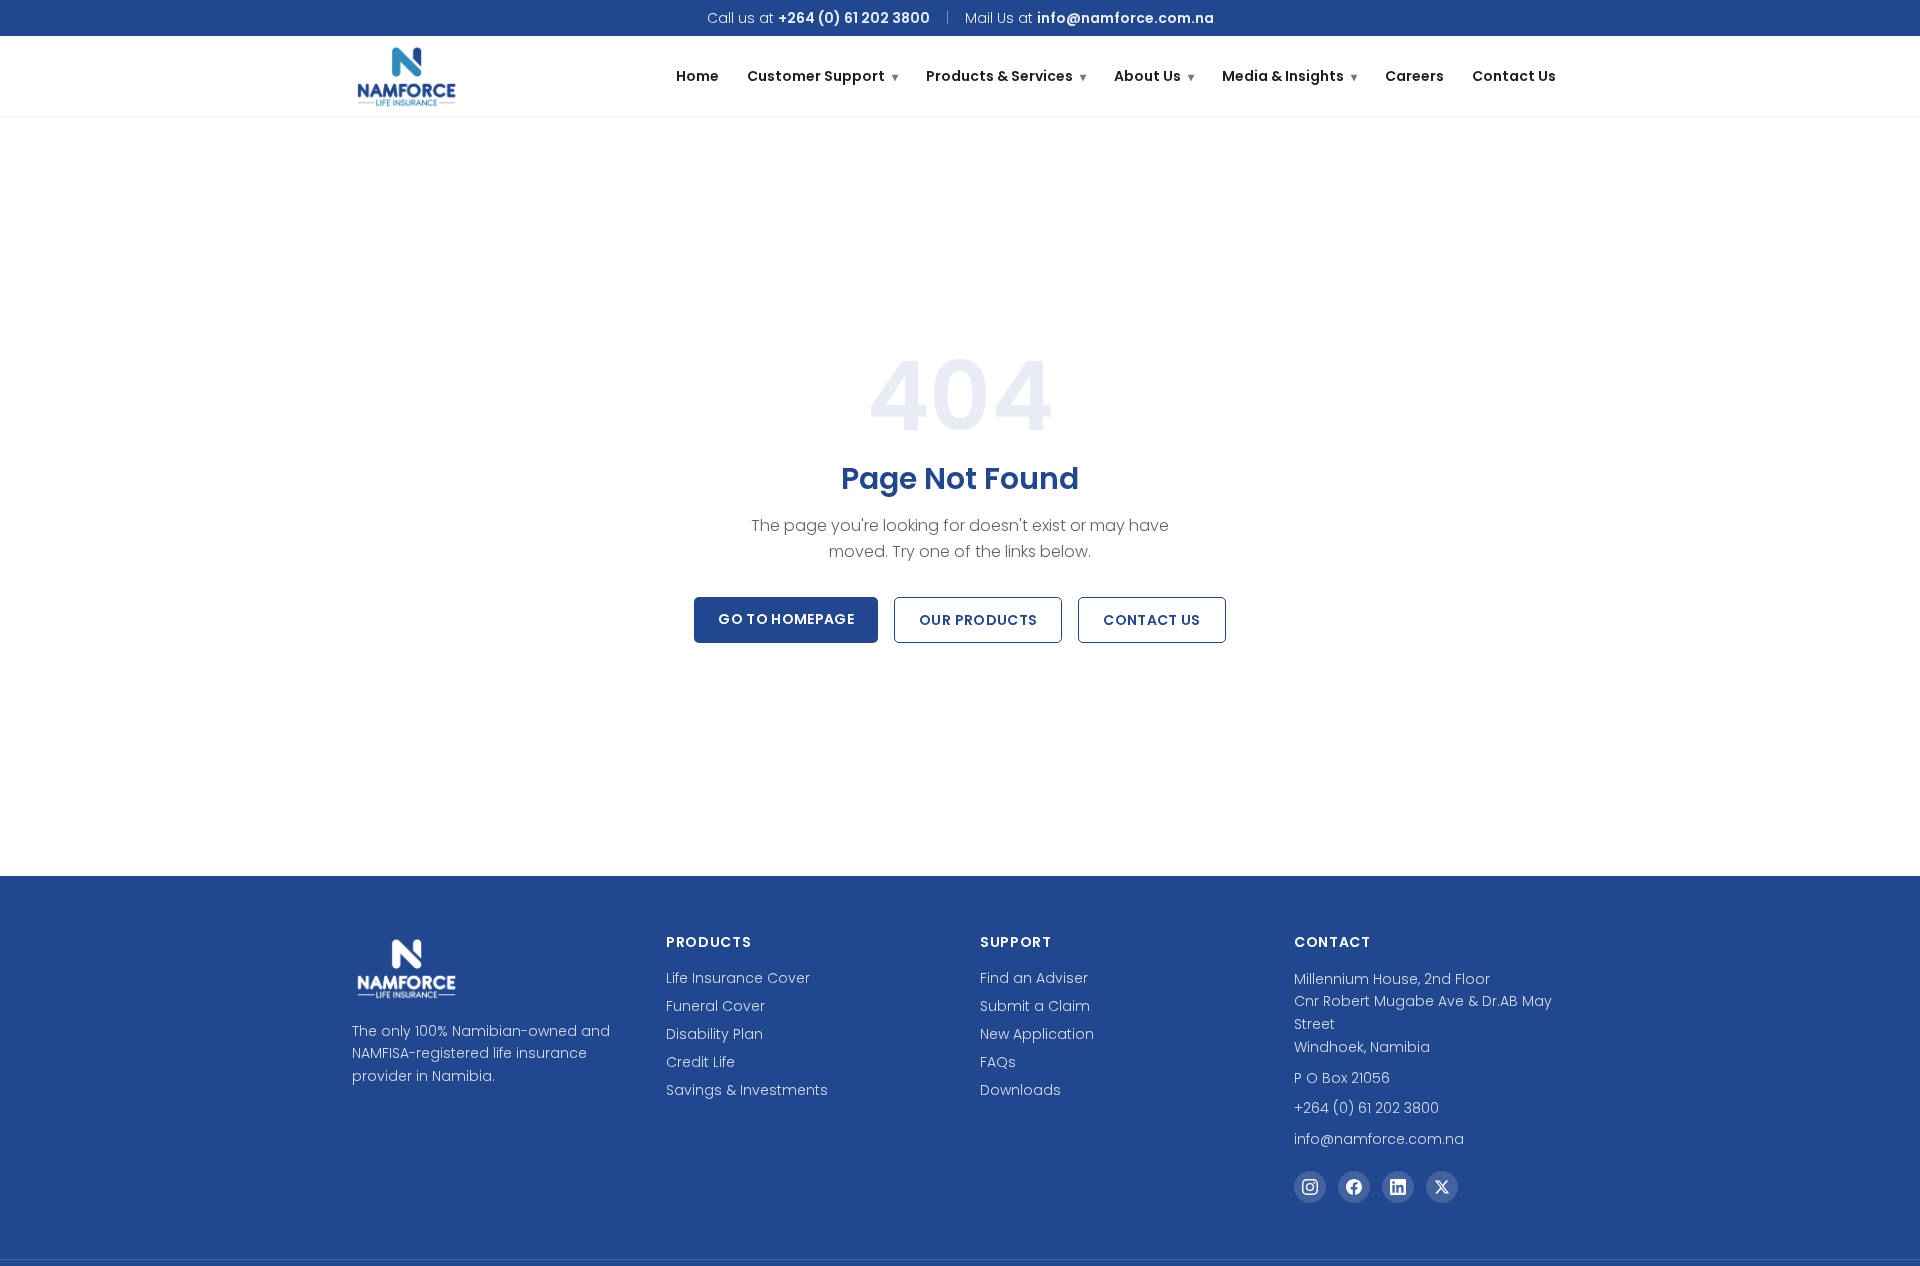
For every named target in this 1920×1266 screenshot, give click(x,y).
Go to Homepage (786, 619)
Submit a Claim (1035, 1006)
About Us (1154, 76)
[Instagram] (1310, 1187)
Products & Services (1006, 76)
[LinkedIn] (1398, 1187)
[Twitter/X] (1442, 1187)
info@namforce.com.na (1125, 18)
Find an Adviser (1034, 978)
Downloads (1020, 1090)
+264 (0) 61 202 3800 (854, 18)
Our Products (978, 620)
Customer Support (822, 76)
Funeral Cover (715, 1006)
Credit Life (700, 1062)
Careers (1414, 76)
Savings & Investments (747, 1090)
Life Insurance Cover (738, 978)
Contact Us (1514, 76)
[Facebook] (1354, 1187)
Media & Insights (1289, 76)
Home (697, 76)
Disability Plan (714, 1034)
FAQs (998, 1062)
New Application (1037, 1034)
